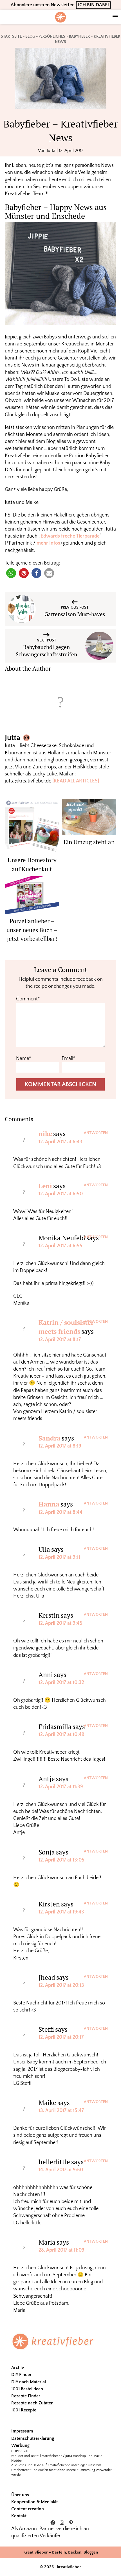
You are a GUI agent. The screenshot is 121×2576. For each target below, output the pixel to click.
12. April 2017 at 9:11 (59, 1557)
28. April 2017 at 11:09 (61, 2250)
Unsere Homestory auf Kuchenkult (32, 864)
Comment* (28, 999)
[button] (11, 573)
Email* (69, 1059)
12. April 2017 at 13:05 (61, 1860)
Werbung (20, 2445)
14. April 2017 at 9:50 (61, 2170)
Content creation (28, 2509)
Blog (30, 37)
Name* (24, 1059)
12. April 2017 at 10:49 (61, 1735)
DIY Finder (21, 2375)
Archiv (18, 2368)
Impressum (22, 2431)
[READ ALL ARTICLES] (76, 781)
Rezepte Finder (26, 2396)
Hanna (49, 1504)
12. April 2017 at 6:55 (60, 1246)
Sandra (50, 1438)
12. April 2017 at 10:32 (61, 1683)
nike (45, 1134)
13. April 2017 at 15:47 (61, 2111)
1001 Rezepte (24, 2410)
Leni (45, 1186)
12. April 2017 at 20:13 (61, 1985)
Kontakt (19, 2516)
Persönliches (52, 37)
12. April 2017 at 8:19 (60, 1446)
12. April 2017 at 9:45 (60, 1623)
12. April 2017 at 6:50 (61, 1194)
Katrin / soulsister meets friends (66, 1327)
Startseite (11, 37)
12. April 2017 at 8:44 (60, 1512)
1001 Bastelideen (27, 2389)
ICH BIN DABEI (93, 5)
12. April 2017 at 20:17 (61, 2037)
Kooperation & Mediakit (34, 2502)
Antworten (96, 1133)
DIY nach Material (29, 2382)
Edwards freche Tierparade (70, 536)
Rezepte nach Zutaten (32, 2403)
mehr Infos (48, 543)
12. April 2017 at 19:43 (61, 1912)
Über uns (20, 2495)
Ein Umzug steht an (89, 842)
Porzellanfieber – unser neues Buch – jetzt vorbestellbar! (32, 930)
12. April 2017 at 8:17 (60, 1340)
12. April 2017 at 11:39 (61, 1787)
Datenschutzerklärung (33, 2438)
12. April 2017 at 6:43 (60, 1142)
